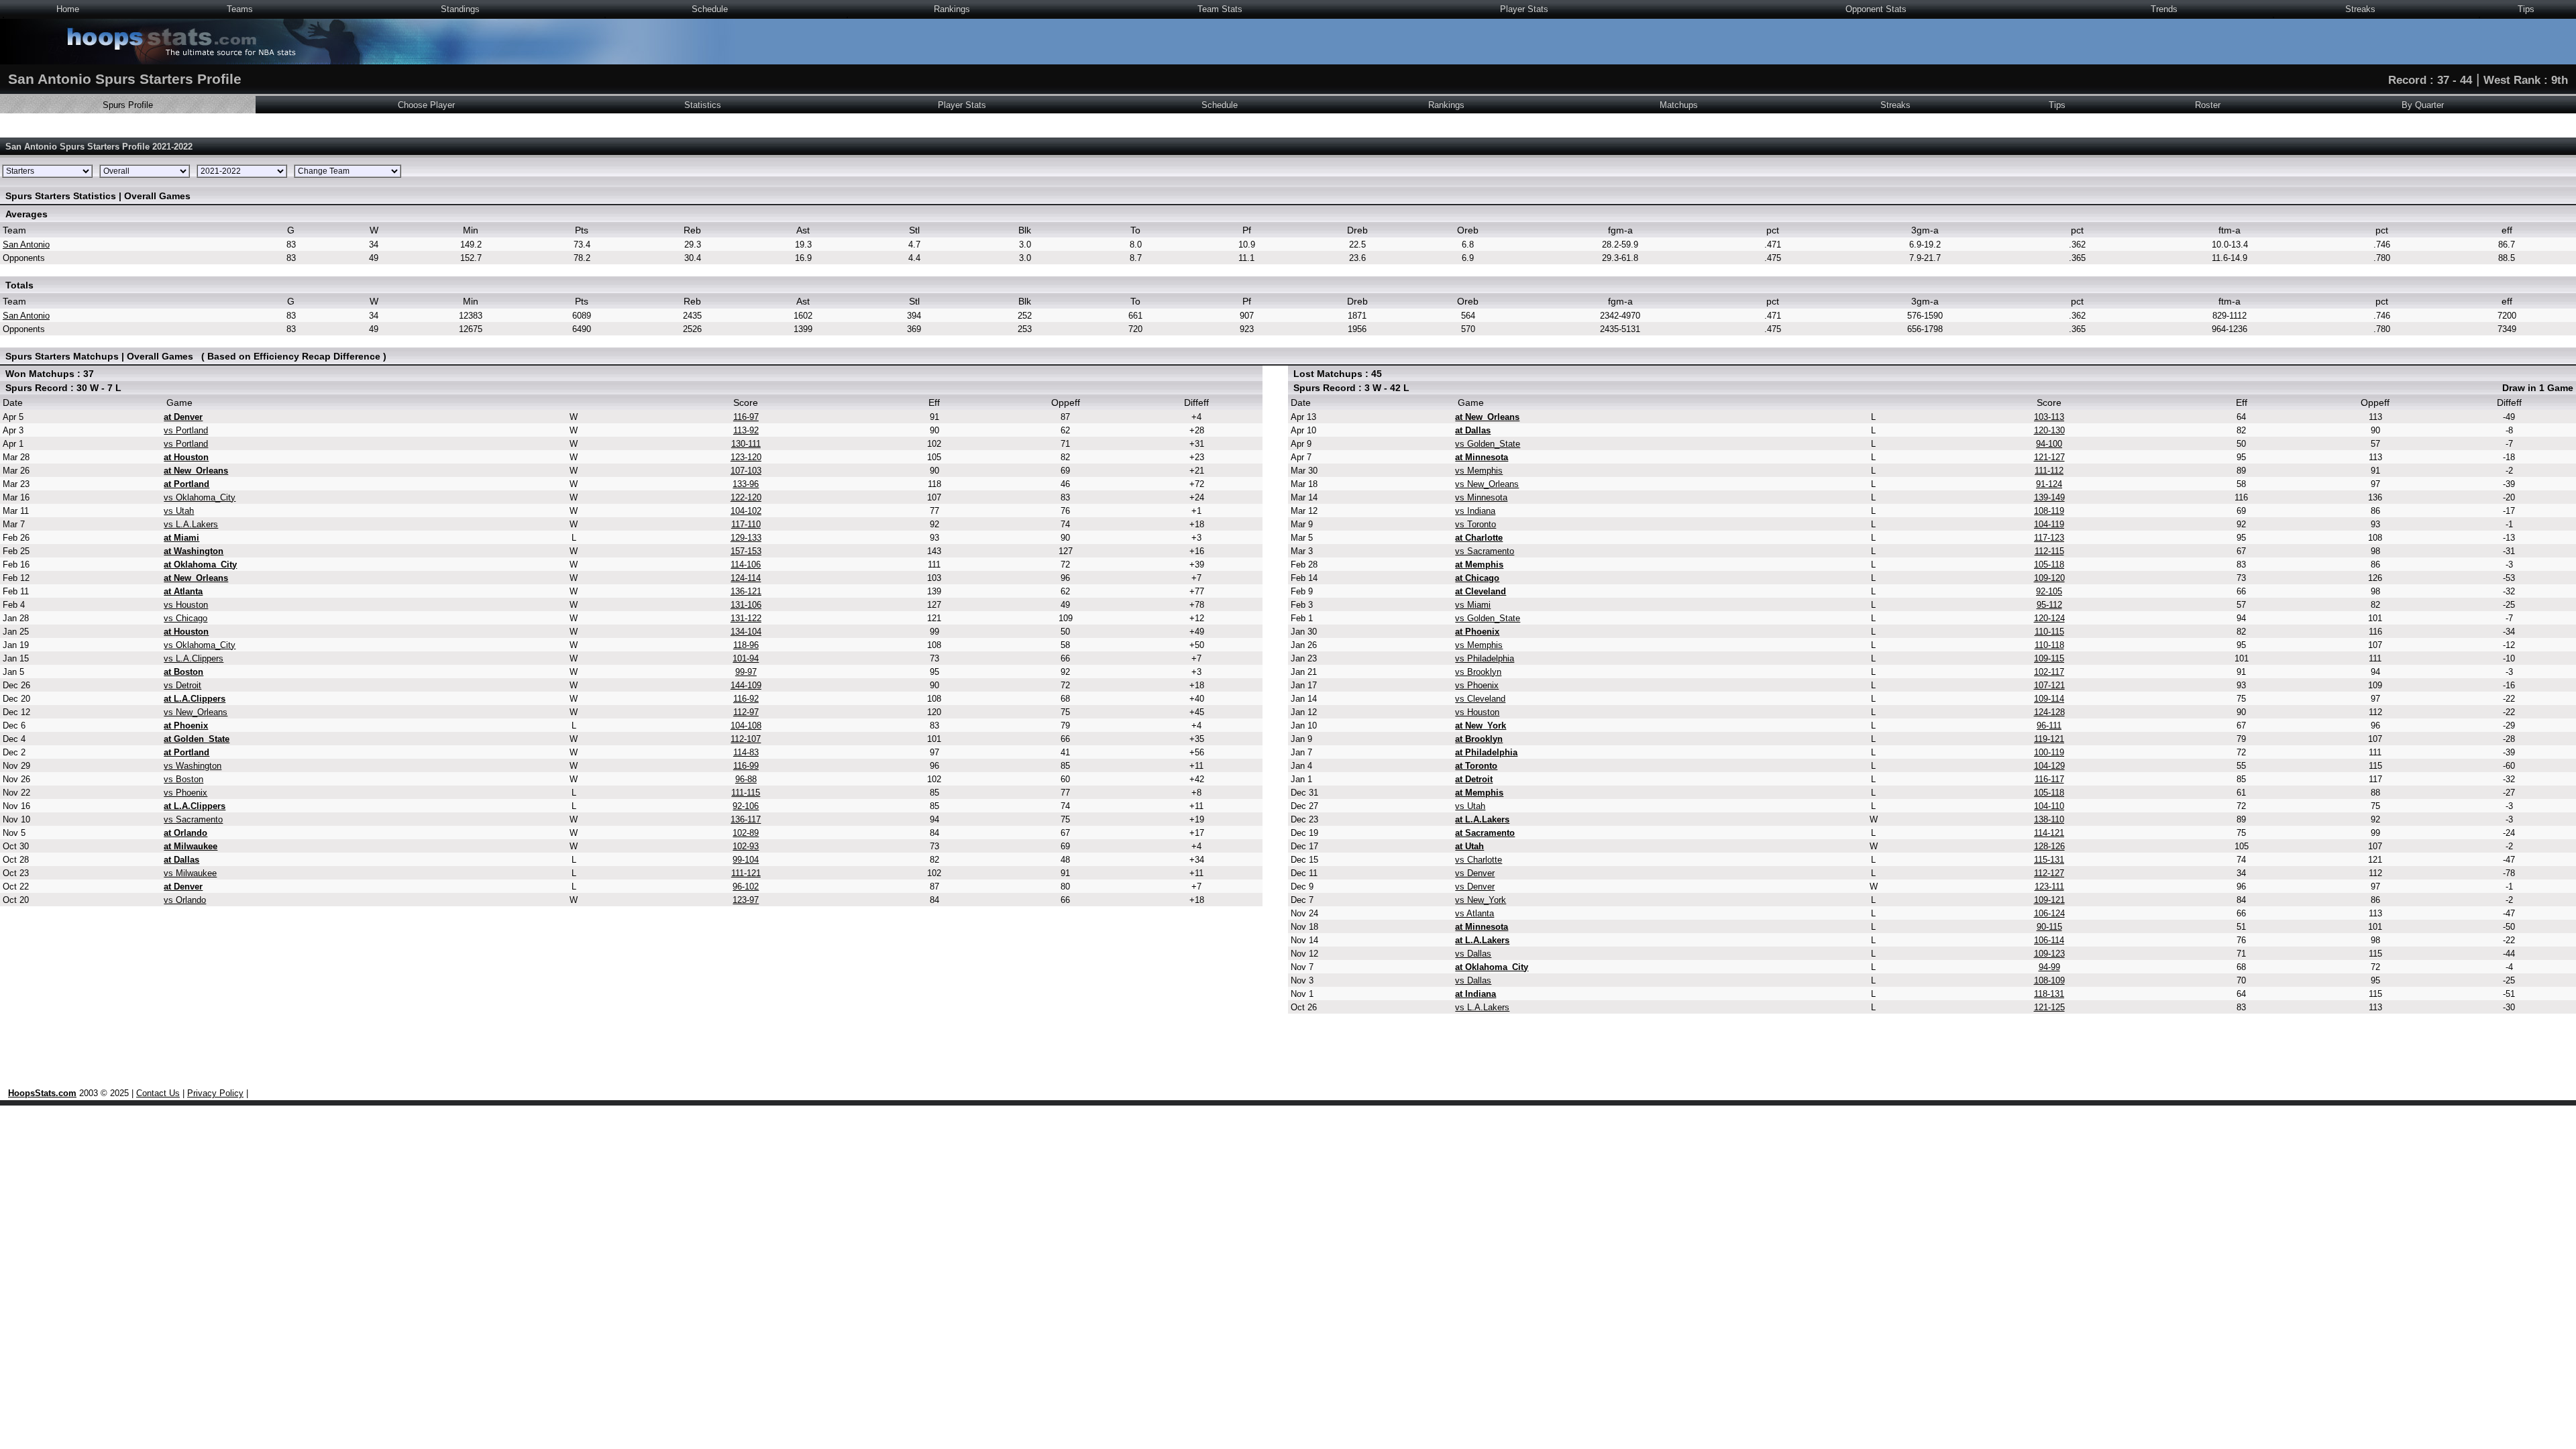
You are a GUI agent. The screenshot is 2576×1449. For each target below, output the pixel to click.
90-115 (2049, 927)
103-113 (2049, 417)
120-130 (2049, 430)
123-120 (746, 457)
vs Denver (1475, 873)
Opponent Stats (1876, 9)
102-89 (746, 833)
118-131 (2049, 994)
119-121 (2049, 739)
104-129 (2049, 766)
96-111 (2049, 726)
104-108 (746, 726)
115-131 (2049, 860)
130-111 (746, 444)
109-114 (2049, 699)
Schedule (710, 9)
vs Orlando (185, 900)
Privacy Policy (215, 1093)
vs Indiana (1475, 511)
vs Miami (1473, 605)
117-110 (746, 524)
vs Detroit (182, 685)
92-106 (746, 806)
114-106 (746, 565)
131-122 (746, 618)
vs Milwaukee (190, 873)
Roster (2208, 105)
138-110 (2049, 819)
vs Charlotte (1479, 860)
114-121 (2049, 833)
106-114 (2049, 940)
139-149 (2049, 497)
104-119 (2049, 524)
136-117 (746, 819)
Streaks (2360, 9)
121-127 (2049, 457)
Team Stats (1220, 9)
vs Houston (186, 605)
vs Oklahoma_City (200, 497)
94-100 (2049, 444)
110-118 (2049, 645)
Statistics (703, 105)
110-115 (2049, 632)
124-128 (2049, 712)
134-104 (746, 632)
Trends (2164, 9)
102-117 (2049, 672)
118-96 (746, 645)
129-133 (746, 538)
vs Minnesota (1481, 497)
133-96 (746, 484)
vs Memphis (1479, 471)
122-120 (746, 497)
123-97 (746, 900)
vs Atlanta (1474, 913)
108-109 (2049, 980)
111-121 (746, 873)
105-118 (2049, 565)
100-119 (2049, 752)
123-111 (2049, 887)
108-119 (2049, 511)
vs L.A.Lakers (191, 524)
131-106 (746, 605)
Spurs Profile (128, 105)
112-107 (746, 739)
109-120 (2049, 578)
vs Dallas (1473, 954)
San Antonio (26, 245)
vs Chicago (185, 618)
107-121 (2049, 685)
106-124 (2049, 913)
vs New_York (1481, 900)
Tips (2526, 9)
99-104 (746, 860)
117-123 (2049, 538)
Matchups (1679, 105)
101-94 (746, 658)
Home (68, 9)
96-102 (746, 887)
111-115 (746, 793)
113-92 (746, 430)
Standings (460, 9)
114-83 (746, 752)
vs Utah (179, 511)
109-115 (2049, 658)
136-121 (746, 591)
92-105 (2049, 591)
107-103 (746, 471)
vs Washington (193, 766)
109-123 (2049, 954)
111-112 (2049, 471)
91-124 (2049, 484)
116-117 (2049, 779)
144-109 (746, 685)
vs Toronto (1475, 524)
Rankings (952, 9)
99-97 (746, 672)
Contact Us (158, 1093)
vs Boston (183, 779)
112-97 (746, 712)
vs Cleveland (1480, 699)
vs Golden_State (1488, 444)
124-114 (746, 578)
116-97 (746, 417)
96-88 (746, 779)
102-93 (746, 846)
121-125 (2049, 1007)
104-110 (2049, 806)
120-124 (2049, 618)
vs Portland (186, 430)
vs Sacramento (193, 819)
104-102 (746, 511)
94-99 (2049, 967)
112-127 (2049, 873)
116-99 (746, 766)
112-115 (2049, 551)
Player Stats (1524, 9)
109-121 (2049, 900)
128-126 (2049, 846)
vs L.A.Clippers (194, 658)
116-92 (746, 699)
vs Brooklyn (1478, 672)
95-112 (2049, 605)
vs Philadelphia (1485, 658)
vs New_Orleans (196, 712)
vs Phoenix (185, 793)
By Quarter (2423, 105)
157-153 (746, 551)
